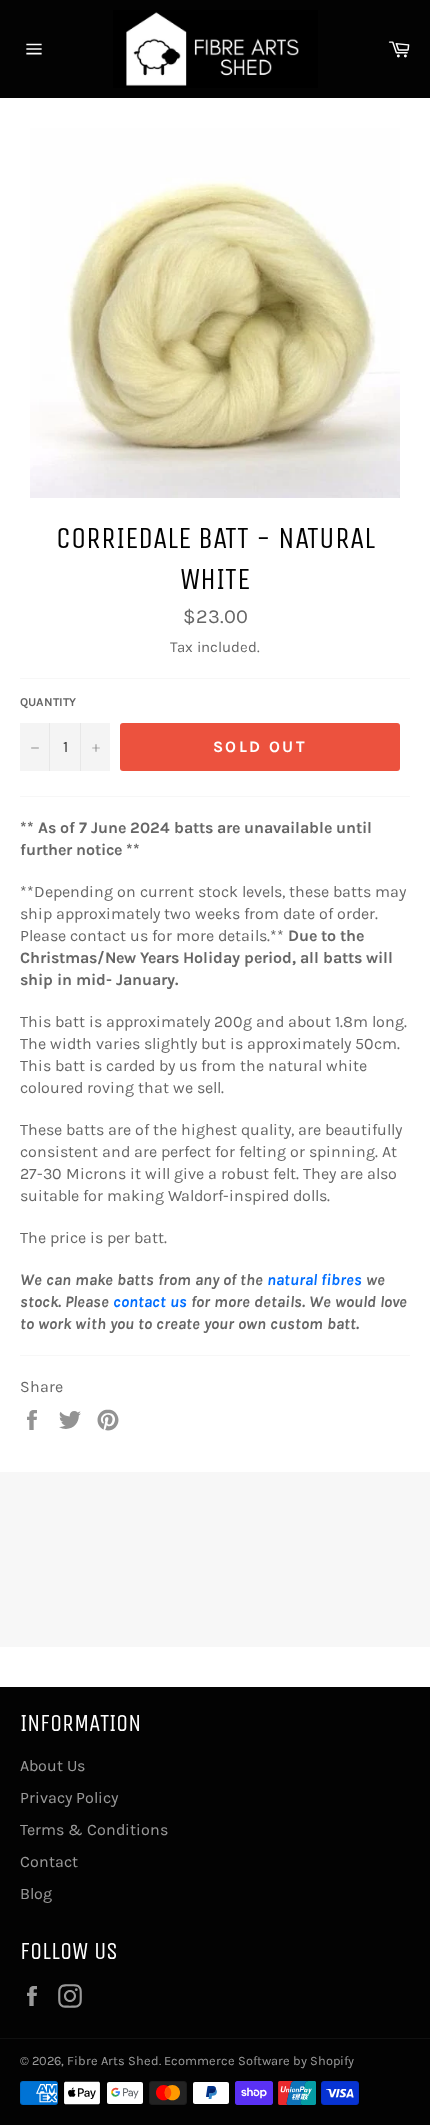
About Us (52, 1765)
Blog (36, 1893)
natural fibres (314, 1279)
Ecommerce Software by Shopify (259, 2060)
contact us (150, 1301)
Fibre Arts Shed (113, 2060)
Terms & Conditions (94, 1829)
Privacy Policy (69, 1797)
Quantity (48, 702)
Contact (49, 1861)
